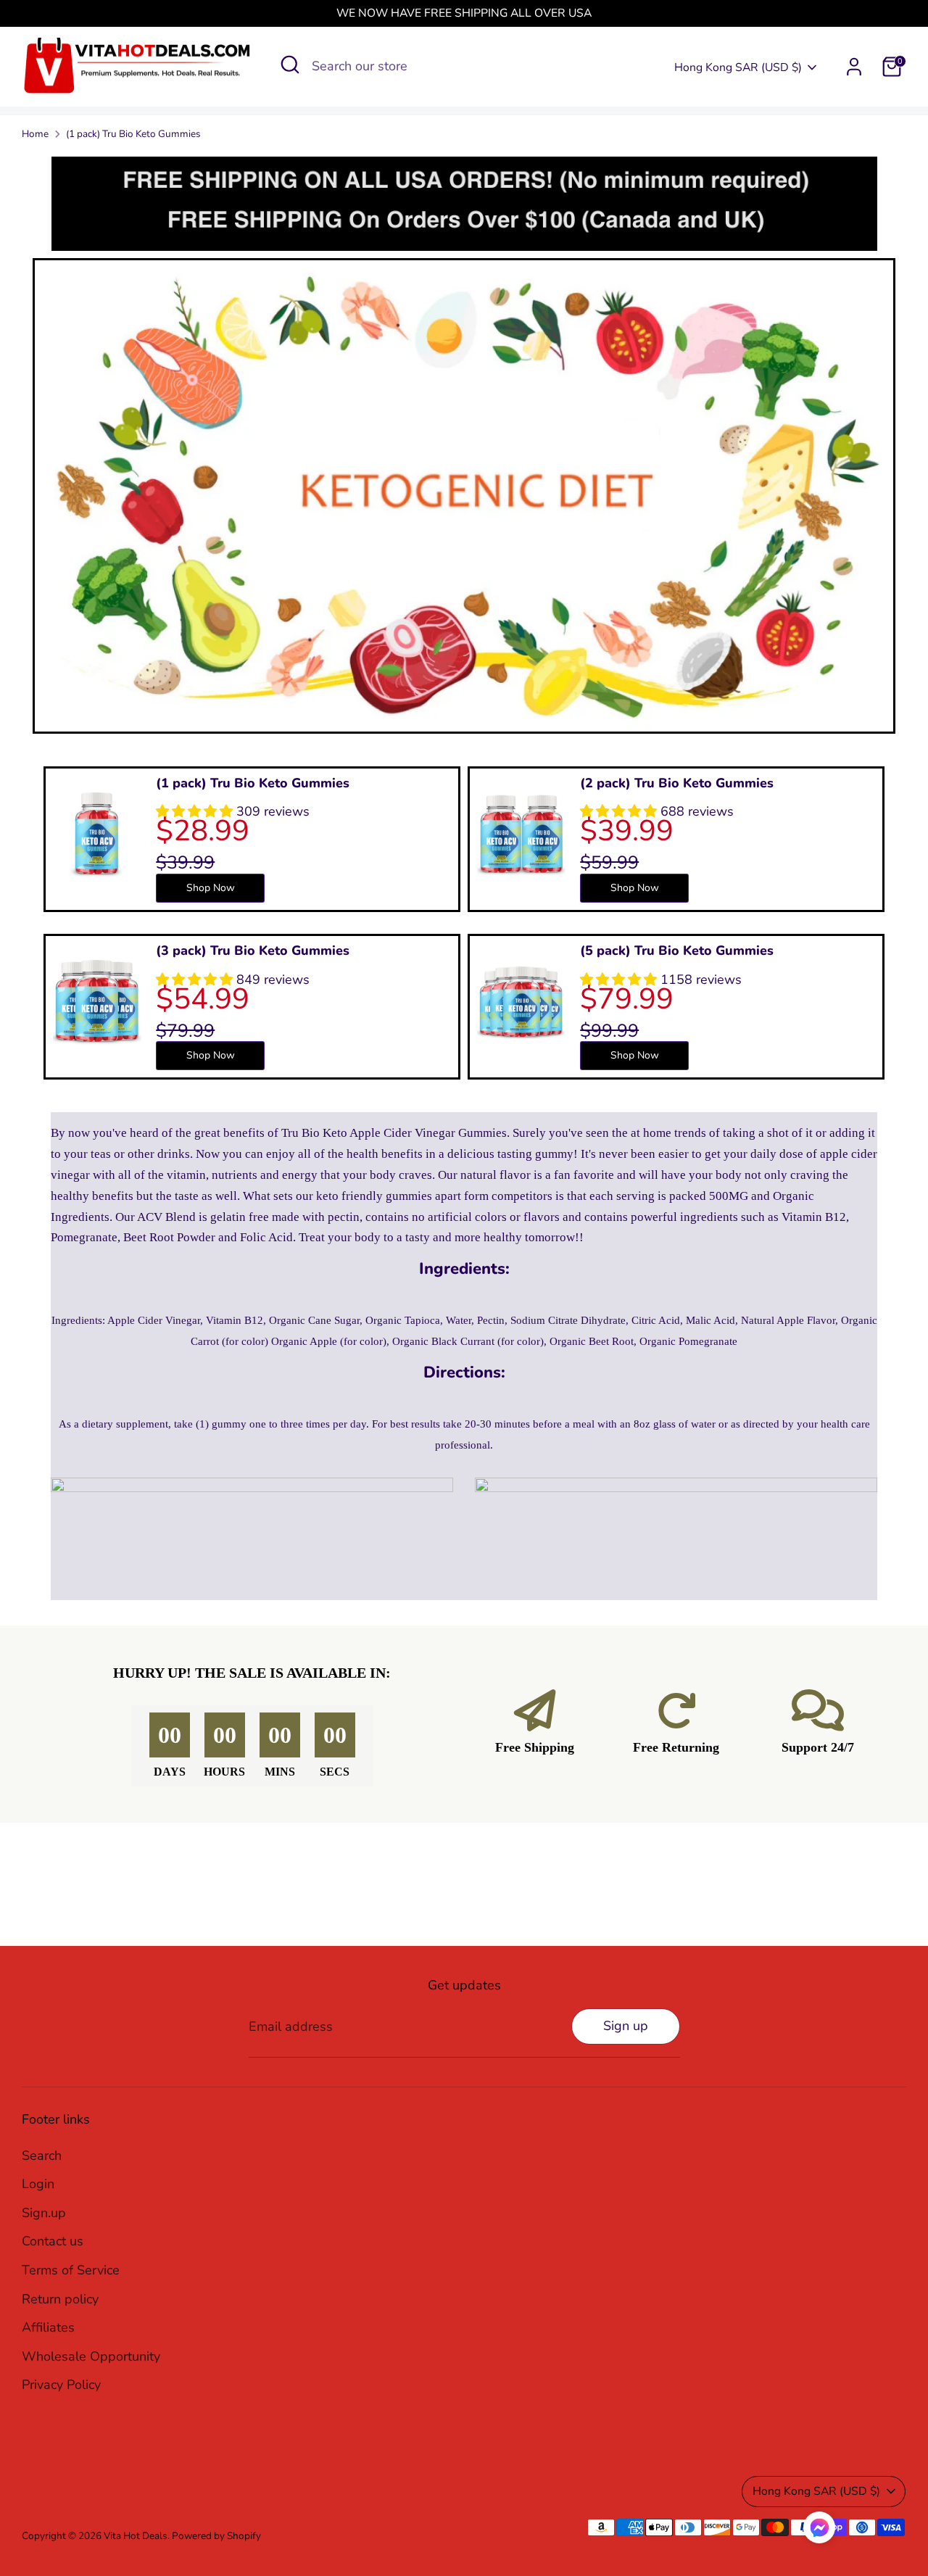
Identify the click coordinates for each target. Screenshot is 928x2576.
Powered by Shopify (216, 2536)
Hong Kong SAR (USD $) (738, 67)
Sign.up (44, 2213)
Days (170, 1772)
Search (42, 2155)
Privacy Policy (61, 2385)
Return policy (60, 2299)
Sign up (626, 2026)
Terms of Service (71, 2270)
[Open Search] (290, 65)
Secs (335, 1772)
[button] (819, 2531)
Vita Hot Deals (136, 2536)
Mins (280, 1772)
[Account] (854, 67)
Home (35, 134)
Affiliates (48, 2327)
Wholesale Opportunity (91, 2356)
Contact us (53, 2241)
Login (38, 2184)
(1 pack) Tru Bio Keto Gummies (133, 134)
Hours (224, 1772)
